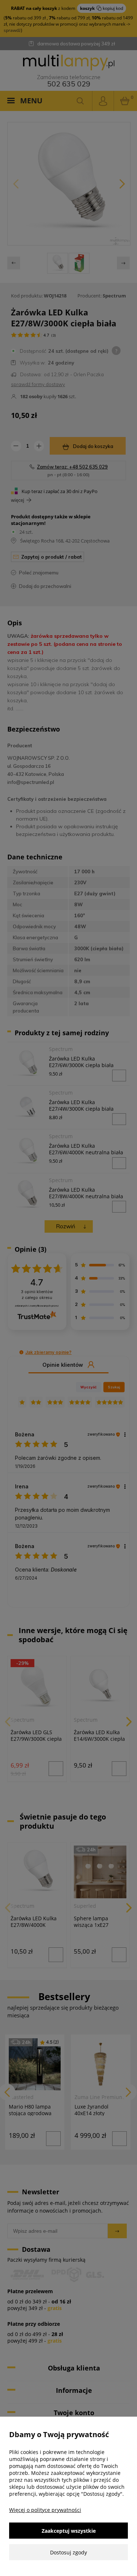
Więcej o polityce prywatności (45, 2510)
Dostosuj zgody (68, 2552)
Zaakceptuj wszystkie (69, 2531)
